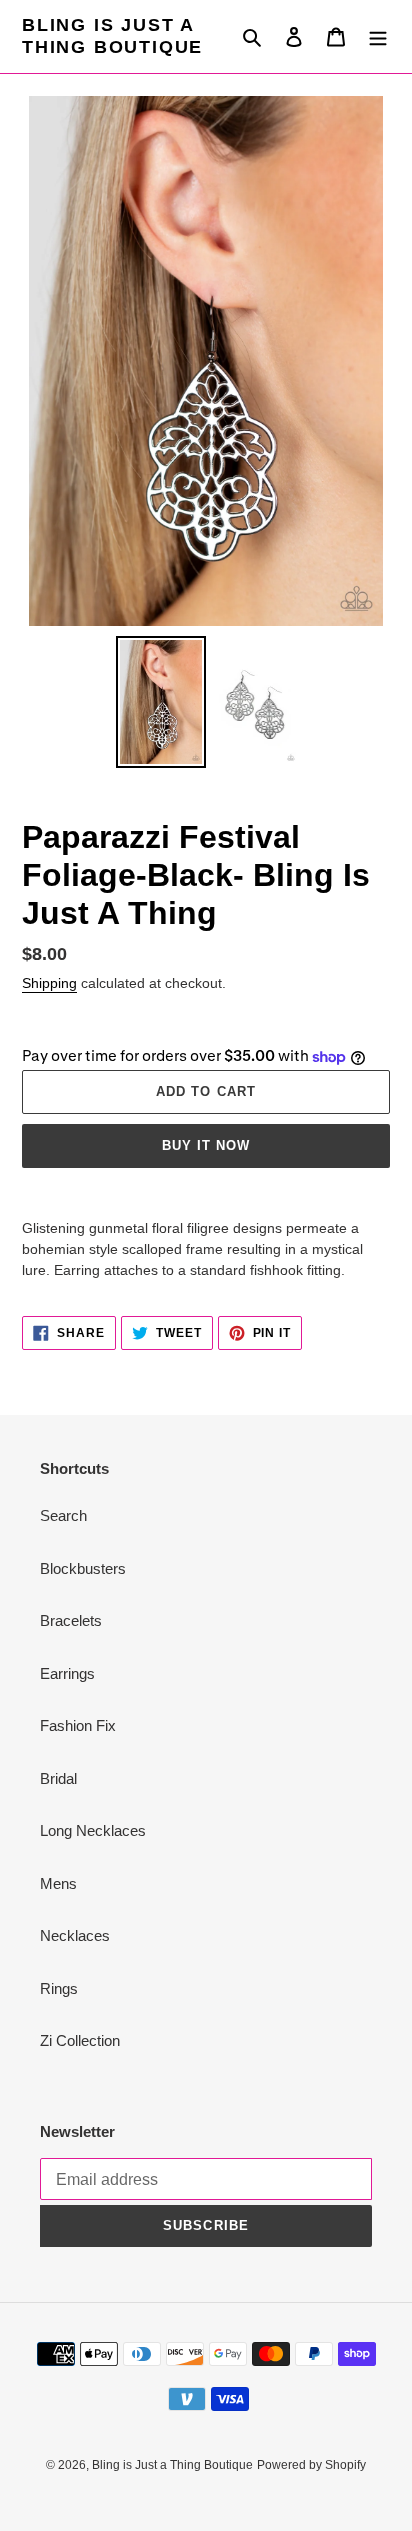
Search (63, 1515)
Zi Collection (80, 2040)
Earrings (67, 1673)
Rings (59, 1988)
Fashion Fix (78, 1725)
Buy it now (206, 1145)
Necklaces (75, 1935)
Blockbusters (83, 1568)
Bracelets (71, 1620)
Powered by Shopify (311, 2465)
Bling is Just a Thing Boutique (112, 36)
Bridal (58, 1778)
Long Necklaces (93, 1830)
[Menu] (378, 36)
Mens (58, 1883)
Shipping (49, 983)
